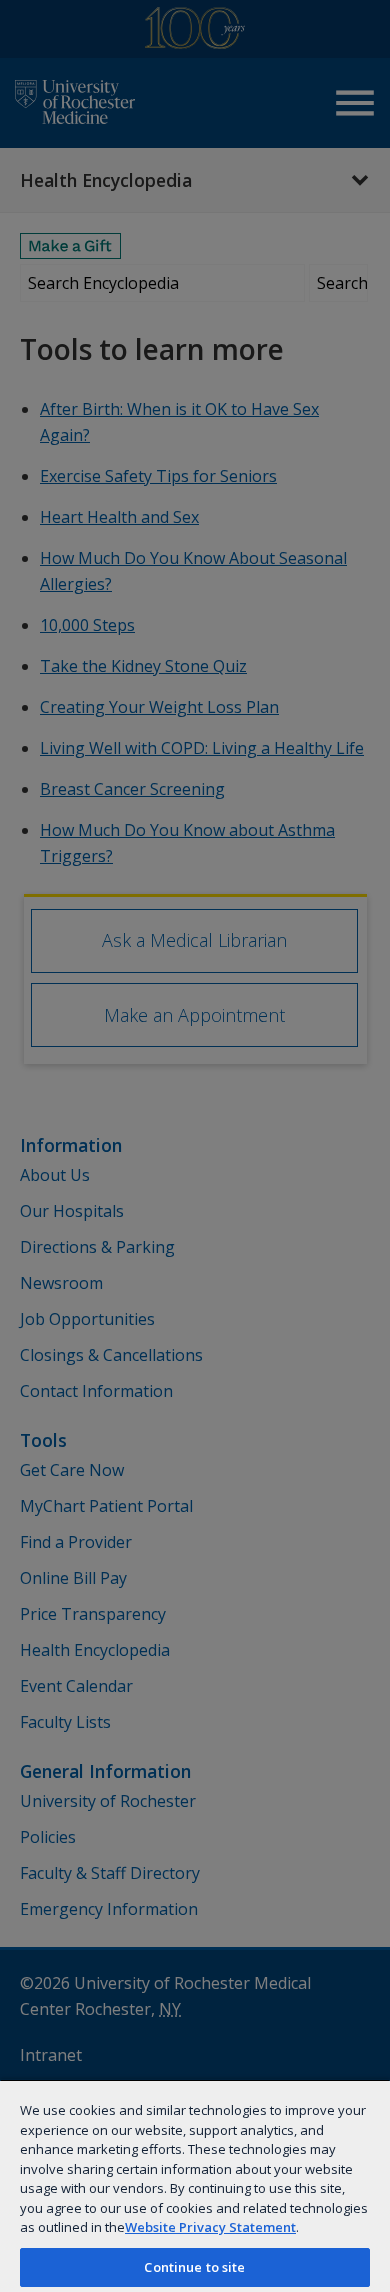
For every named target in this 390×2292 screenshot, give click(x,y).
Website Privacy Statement (210, 2227)
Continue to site (194, 2267)
